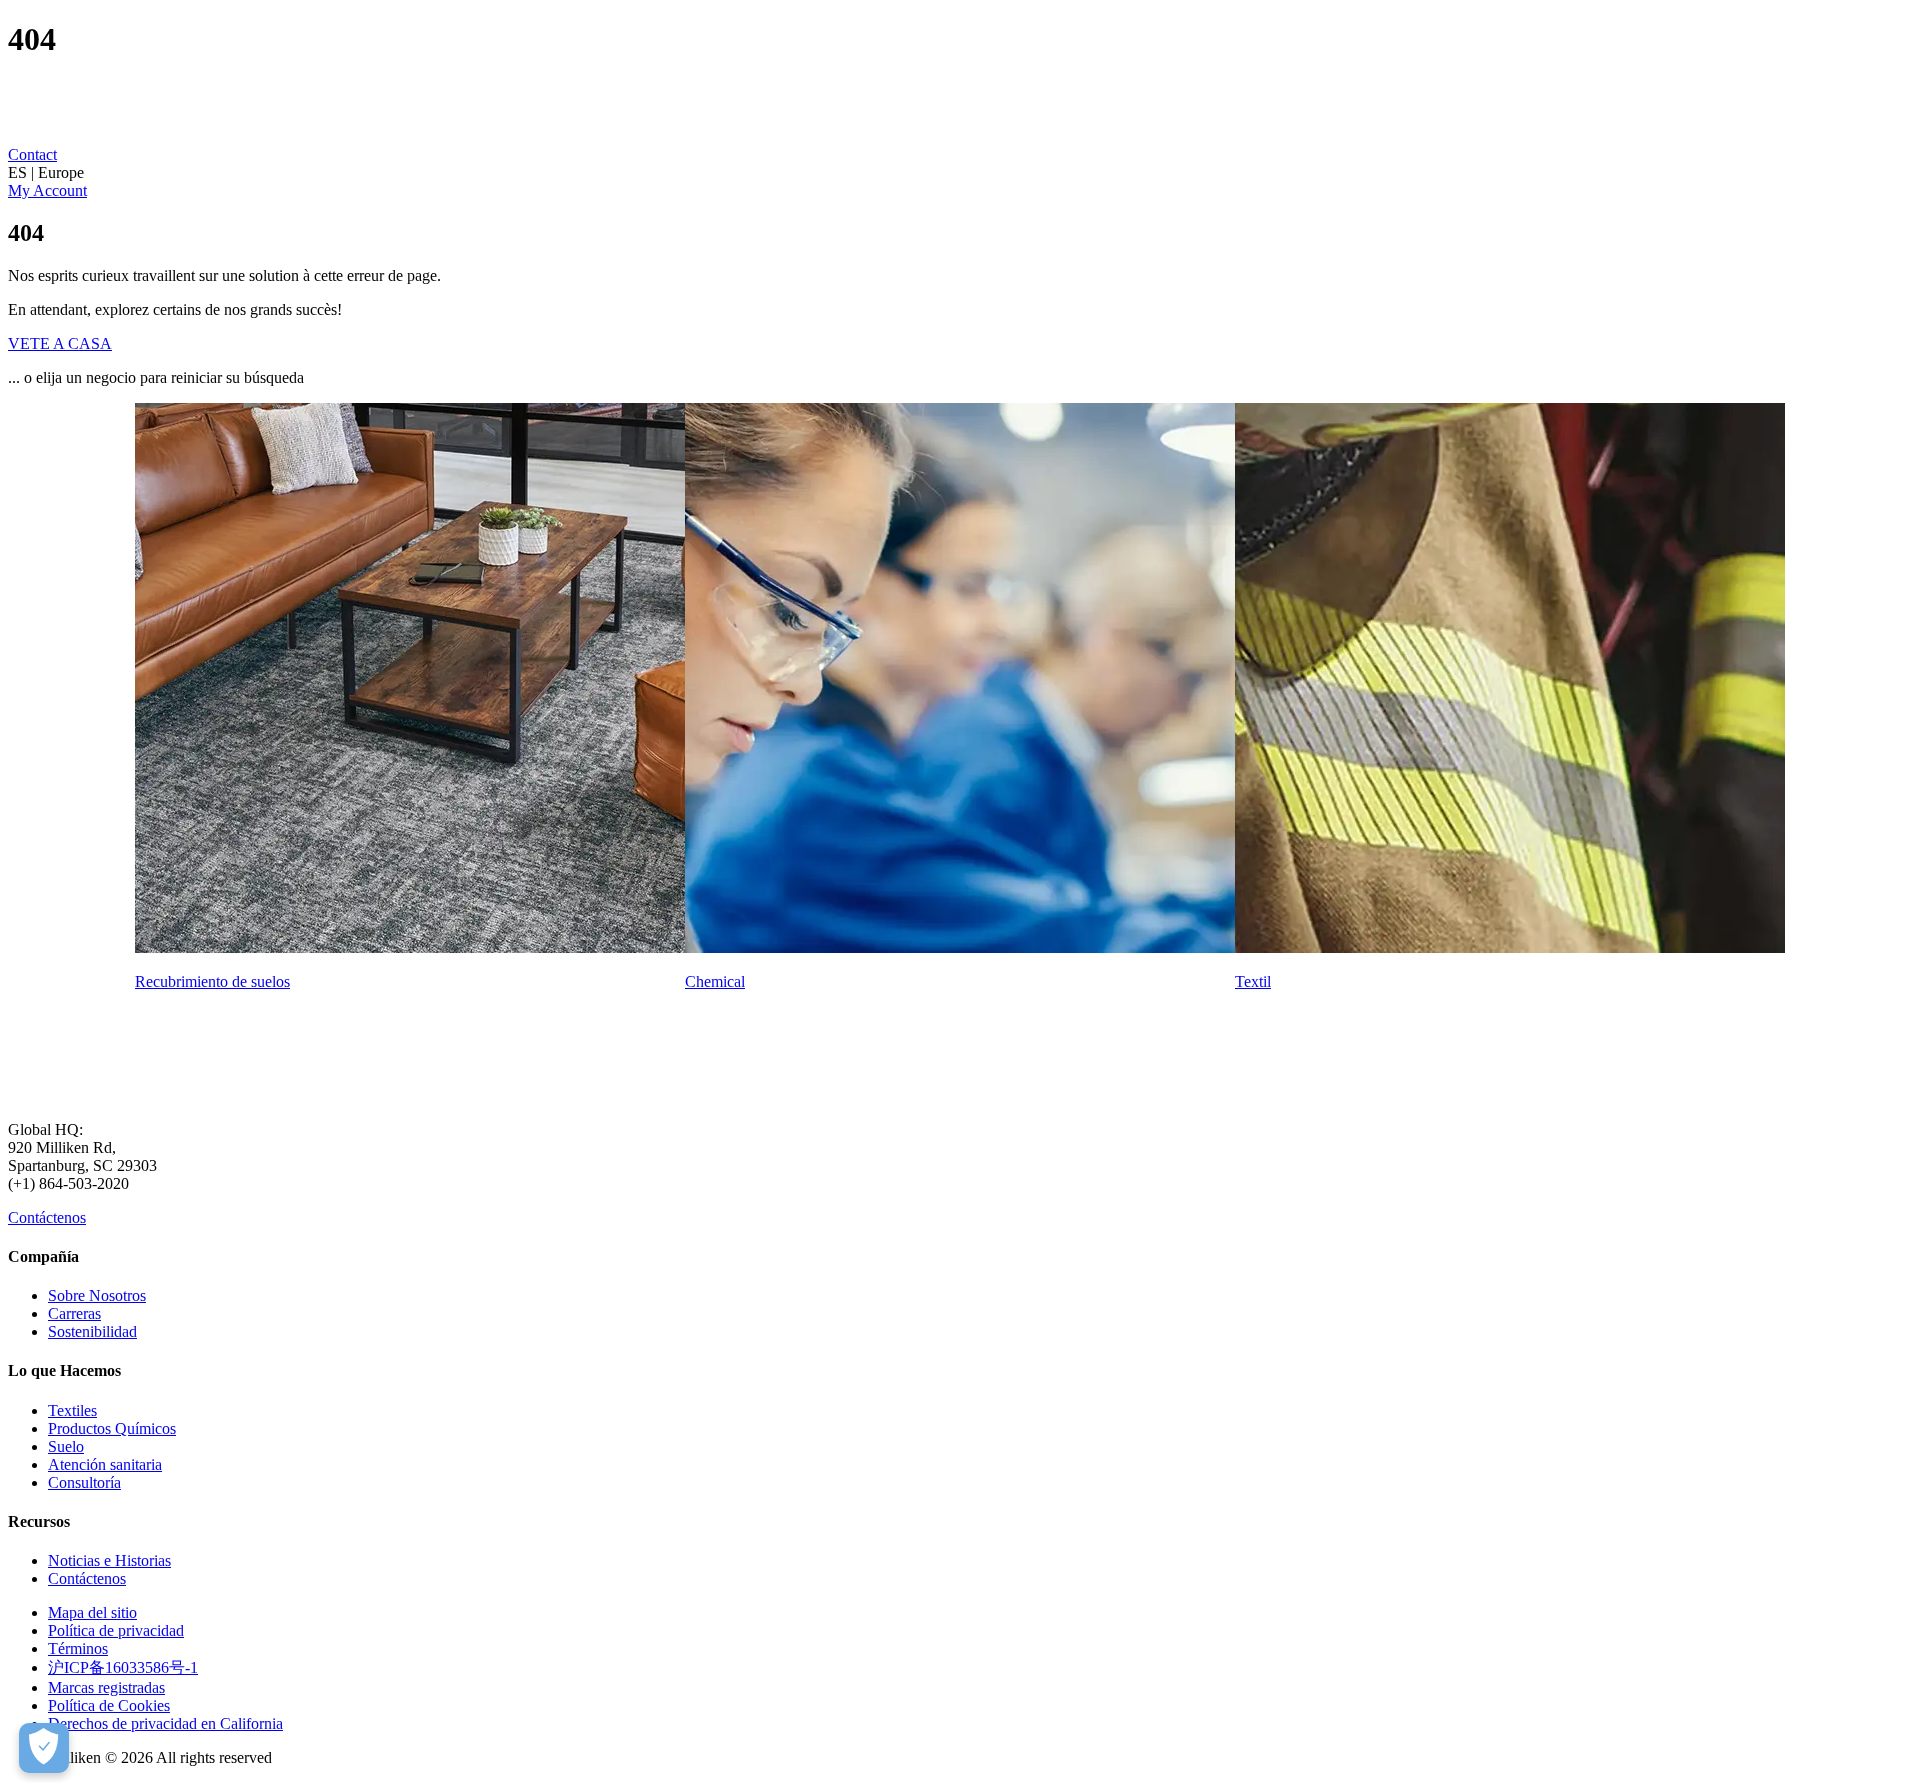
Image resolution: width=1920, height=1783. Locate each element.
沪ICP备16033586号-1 (123, 1667)
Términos (78, 1648)
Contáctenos (47, 1217)
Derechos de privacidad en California (165, 1723)
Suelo (66, 1446)
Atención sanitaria (105, 1464)
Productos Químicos (112, 1428)
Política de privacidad (116, 1630)
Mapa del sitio (92, 1612)
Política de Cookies (109, 1705)
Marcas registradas (106, 1687)
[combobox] (960, 173)
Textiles (72, 1410)
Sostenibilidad (92, 1331)
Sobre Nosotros (97, 1295)
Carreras (74, 1313)
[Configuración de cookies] (44, 1748)
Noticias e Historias (109, 1560)
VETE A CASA (60, 343)
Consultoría (84, 1482)
